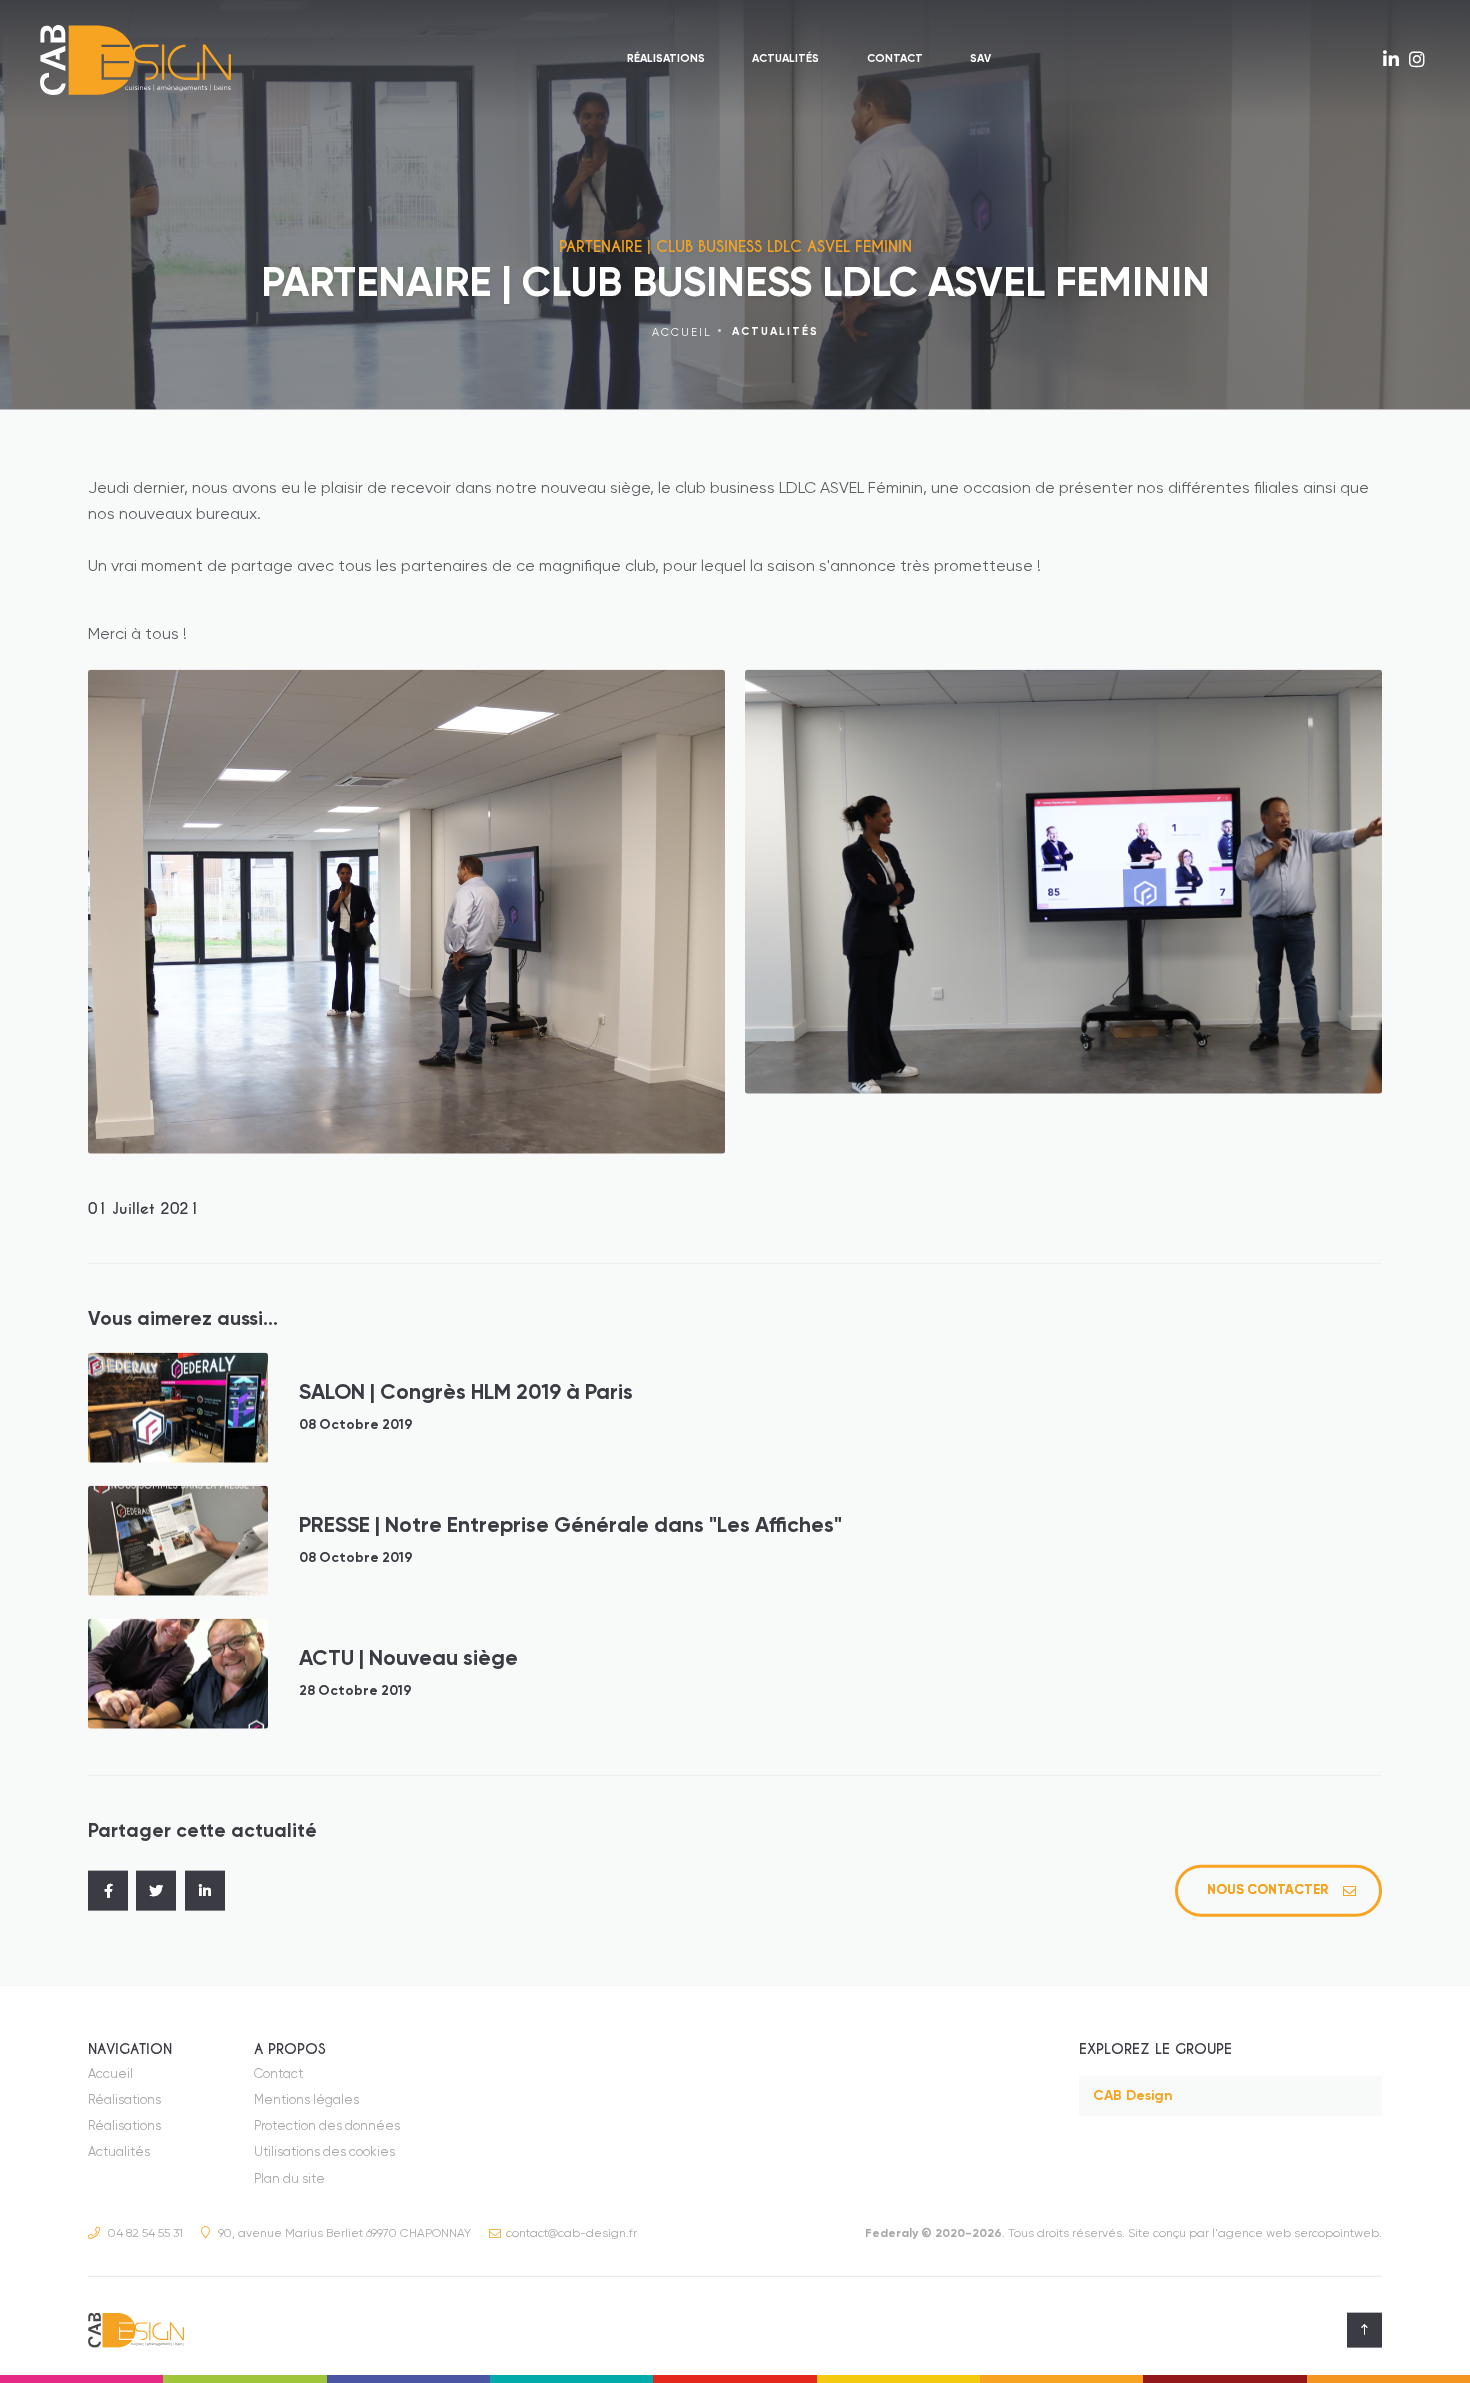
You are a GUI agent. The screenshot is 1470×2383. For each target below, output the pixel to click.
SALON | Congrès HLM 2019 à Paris (466, 1393)
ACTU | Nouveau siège (408, 1659)
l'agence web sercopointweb (1295, 2234)
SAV (980, 59)
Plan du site (289, 2179)
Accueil (682, 332)
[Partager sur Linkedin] (205, 1891)
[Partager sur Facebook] (108, 1891)
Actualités (785, 59)
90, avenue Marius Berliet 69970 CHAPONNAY (343, 2234)
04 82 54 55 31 (144, 2234)
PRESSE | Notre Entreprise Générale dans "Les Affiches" (570, 1526)
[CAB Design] (140, 60)
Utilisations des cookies (324, 2152)
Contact (895, 59)
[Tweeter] (156, 1891)
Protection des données (327, 2126)
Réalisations (666, 59)
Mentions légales (306, 2100)
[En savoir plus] (1391, 61)
